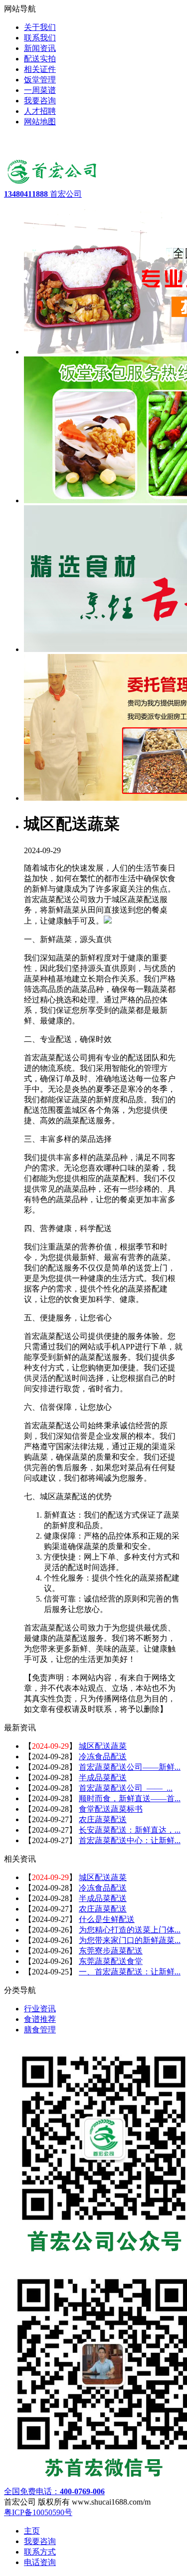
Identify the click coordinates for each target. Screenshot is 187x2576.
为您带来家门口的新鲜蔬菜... (130, 1940)
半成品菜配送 (103, 1777)
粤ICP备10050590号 (38, 2512)
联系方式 (40, 2552)
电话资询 (40, 2562)
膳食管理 (40, 2030)
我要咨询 (40, 2541)
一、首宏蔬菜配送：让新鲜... (130, 1972)
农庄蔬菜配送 (103, 1819)
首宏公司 (43, 194)
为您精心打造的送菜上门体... (130, 1930)
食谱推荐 (40, 2019)
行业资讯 (40, 2009)
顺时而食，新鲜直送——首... (130, 1798)
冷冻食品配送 (103, 1757)
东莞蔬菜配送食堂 (111, 1961)
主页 (32, 2531)
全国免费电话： (54, 2491)
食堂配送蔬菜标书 (111, 1809)
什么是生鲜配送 (107, 1919)
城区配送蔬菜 (103, 1746)
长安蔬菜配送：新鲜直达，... (130, 1830)
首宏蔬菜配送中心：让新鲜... (130, 1840)
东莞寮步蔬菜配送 (111, 1951)
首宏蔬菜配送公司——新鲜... (130, 1767)
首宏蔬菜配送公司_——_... (126, 1788)
